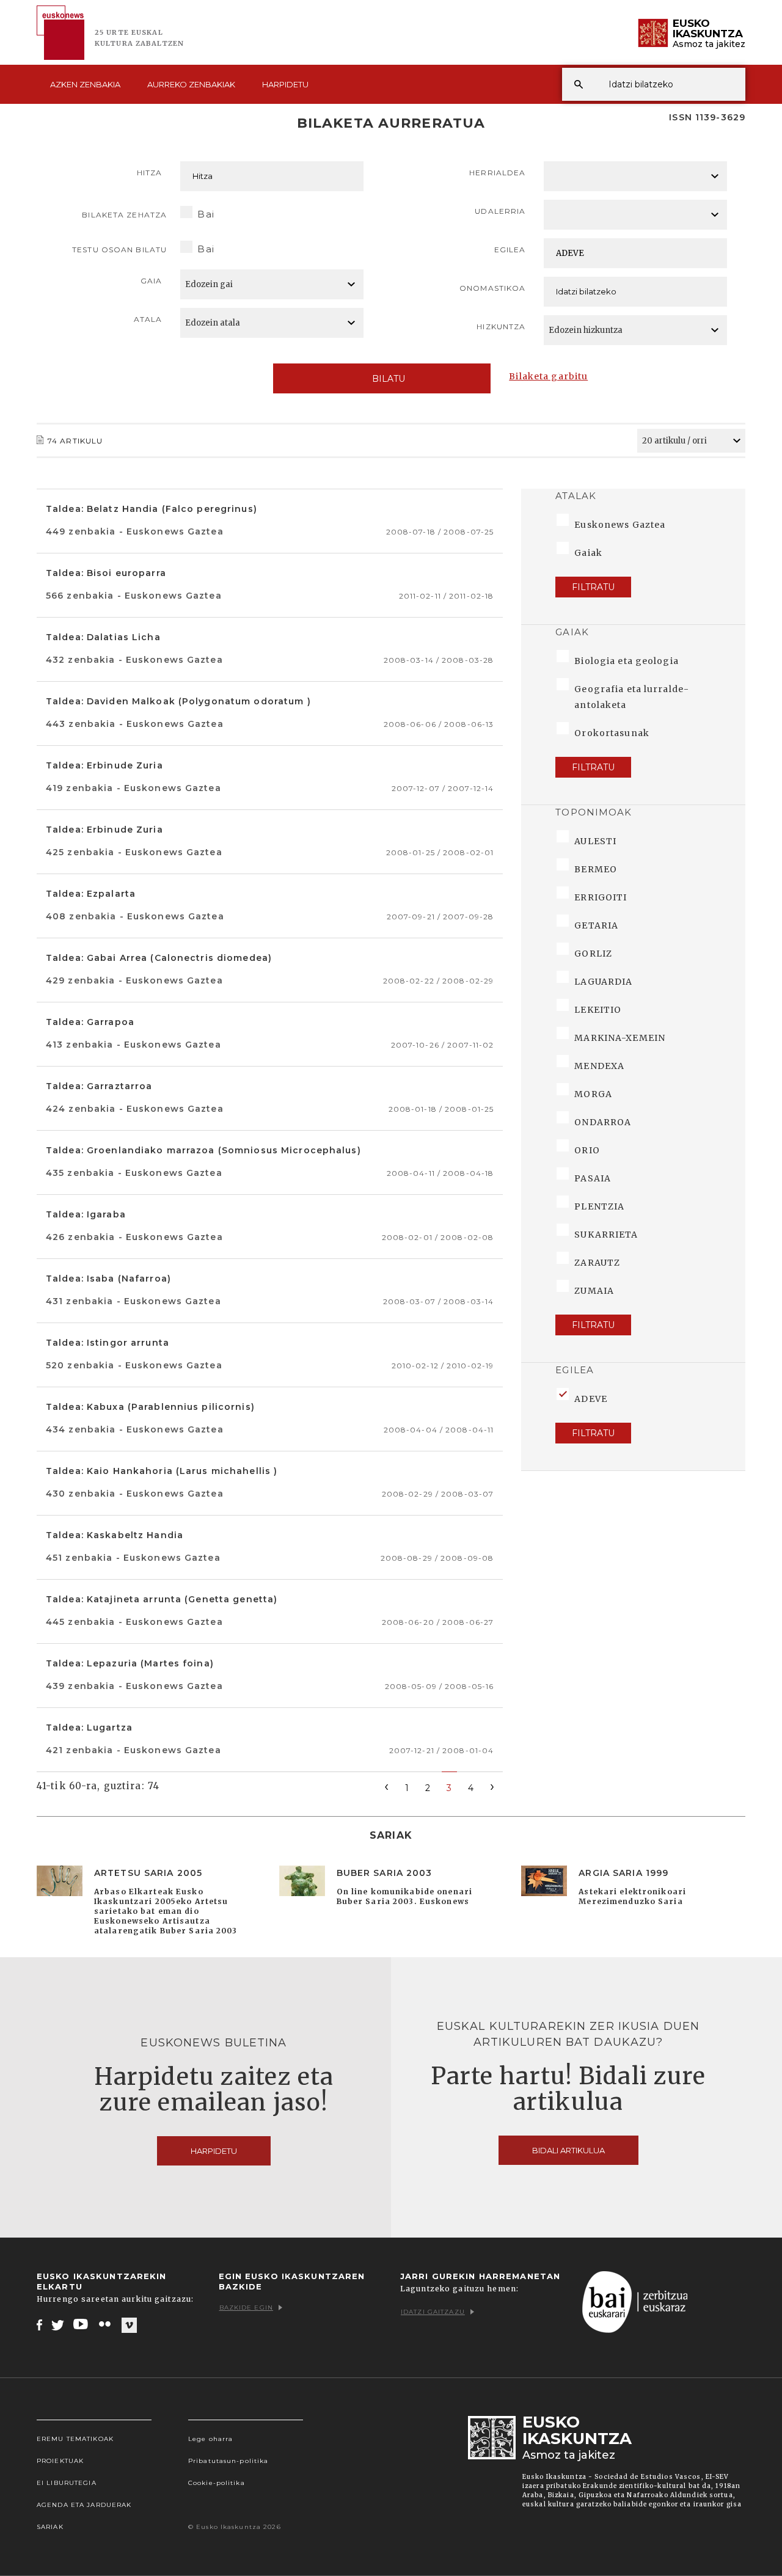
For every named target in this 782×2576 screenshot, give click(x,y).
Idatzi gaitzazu (433, 2312)
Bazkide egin (246, 2308)
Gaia (151, 281)
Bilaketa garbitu (548, 376)
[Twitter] (58, 2324)
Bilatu (389, 379)
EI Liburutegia (67, 2483)
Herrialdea (497, 173)
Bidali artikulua (568, 2150)
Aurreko (191, 84)
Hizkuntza (501, 327)
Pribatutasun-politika (228, 2461)
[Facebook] (39, 2324)
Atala (148, 319)
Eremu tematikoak (75, 2439)
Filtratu (593, 587)
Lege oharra (210, 2439)
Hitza (150, 173)
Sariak (50, 2527)
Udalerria (500, 211)
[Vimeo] (129, 2325)
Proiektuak (60, 2461)
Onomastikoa (492, 288)
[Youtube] (82, 2324)
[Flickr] (106, 2324)
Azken (85, 84)
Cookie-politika (217, 2483)
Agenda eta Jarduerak (84, 2505)
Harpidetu (285, 84)
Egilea (510, 250)
